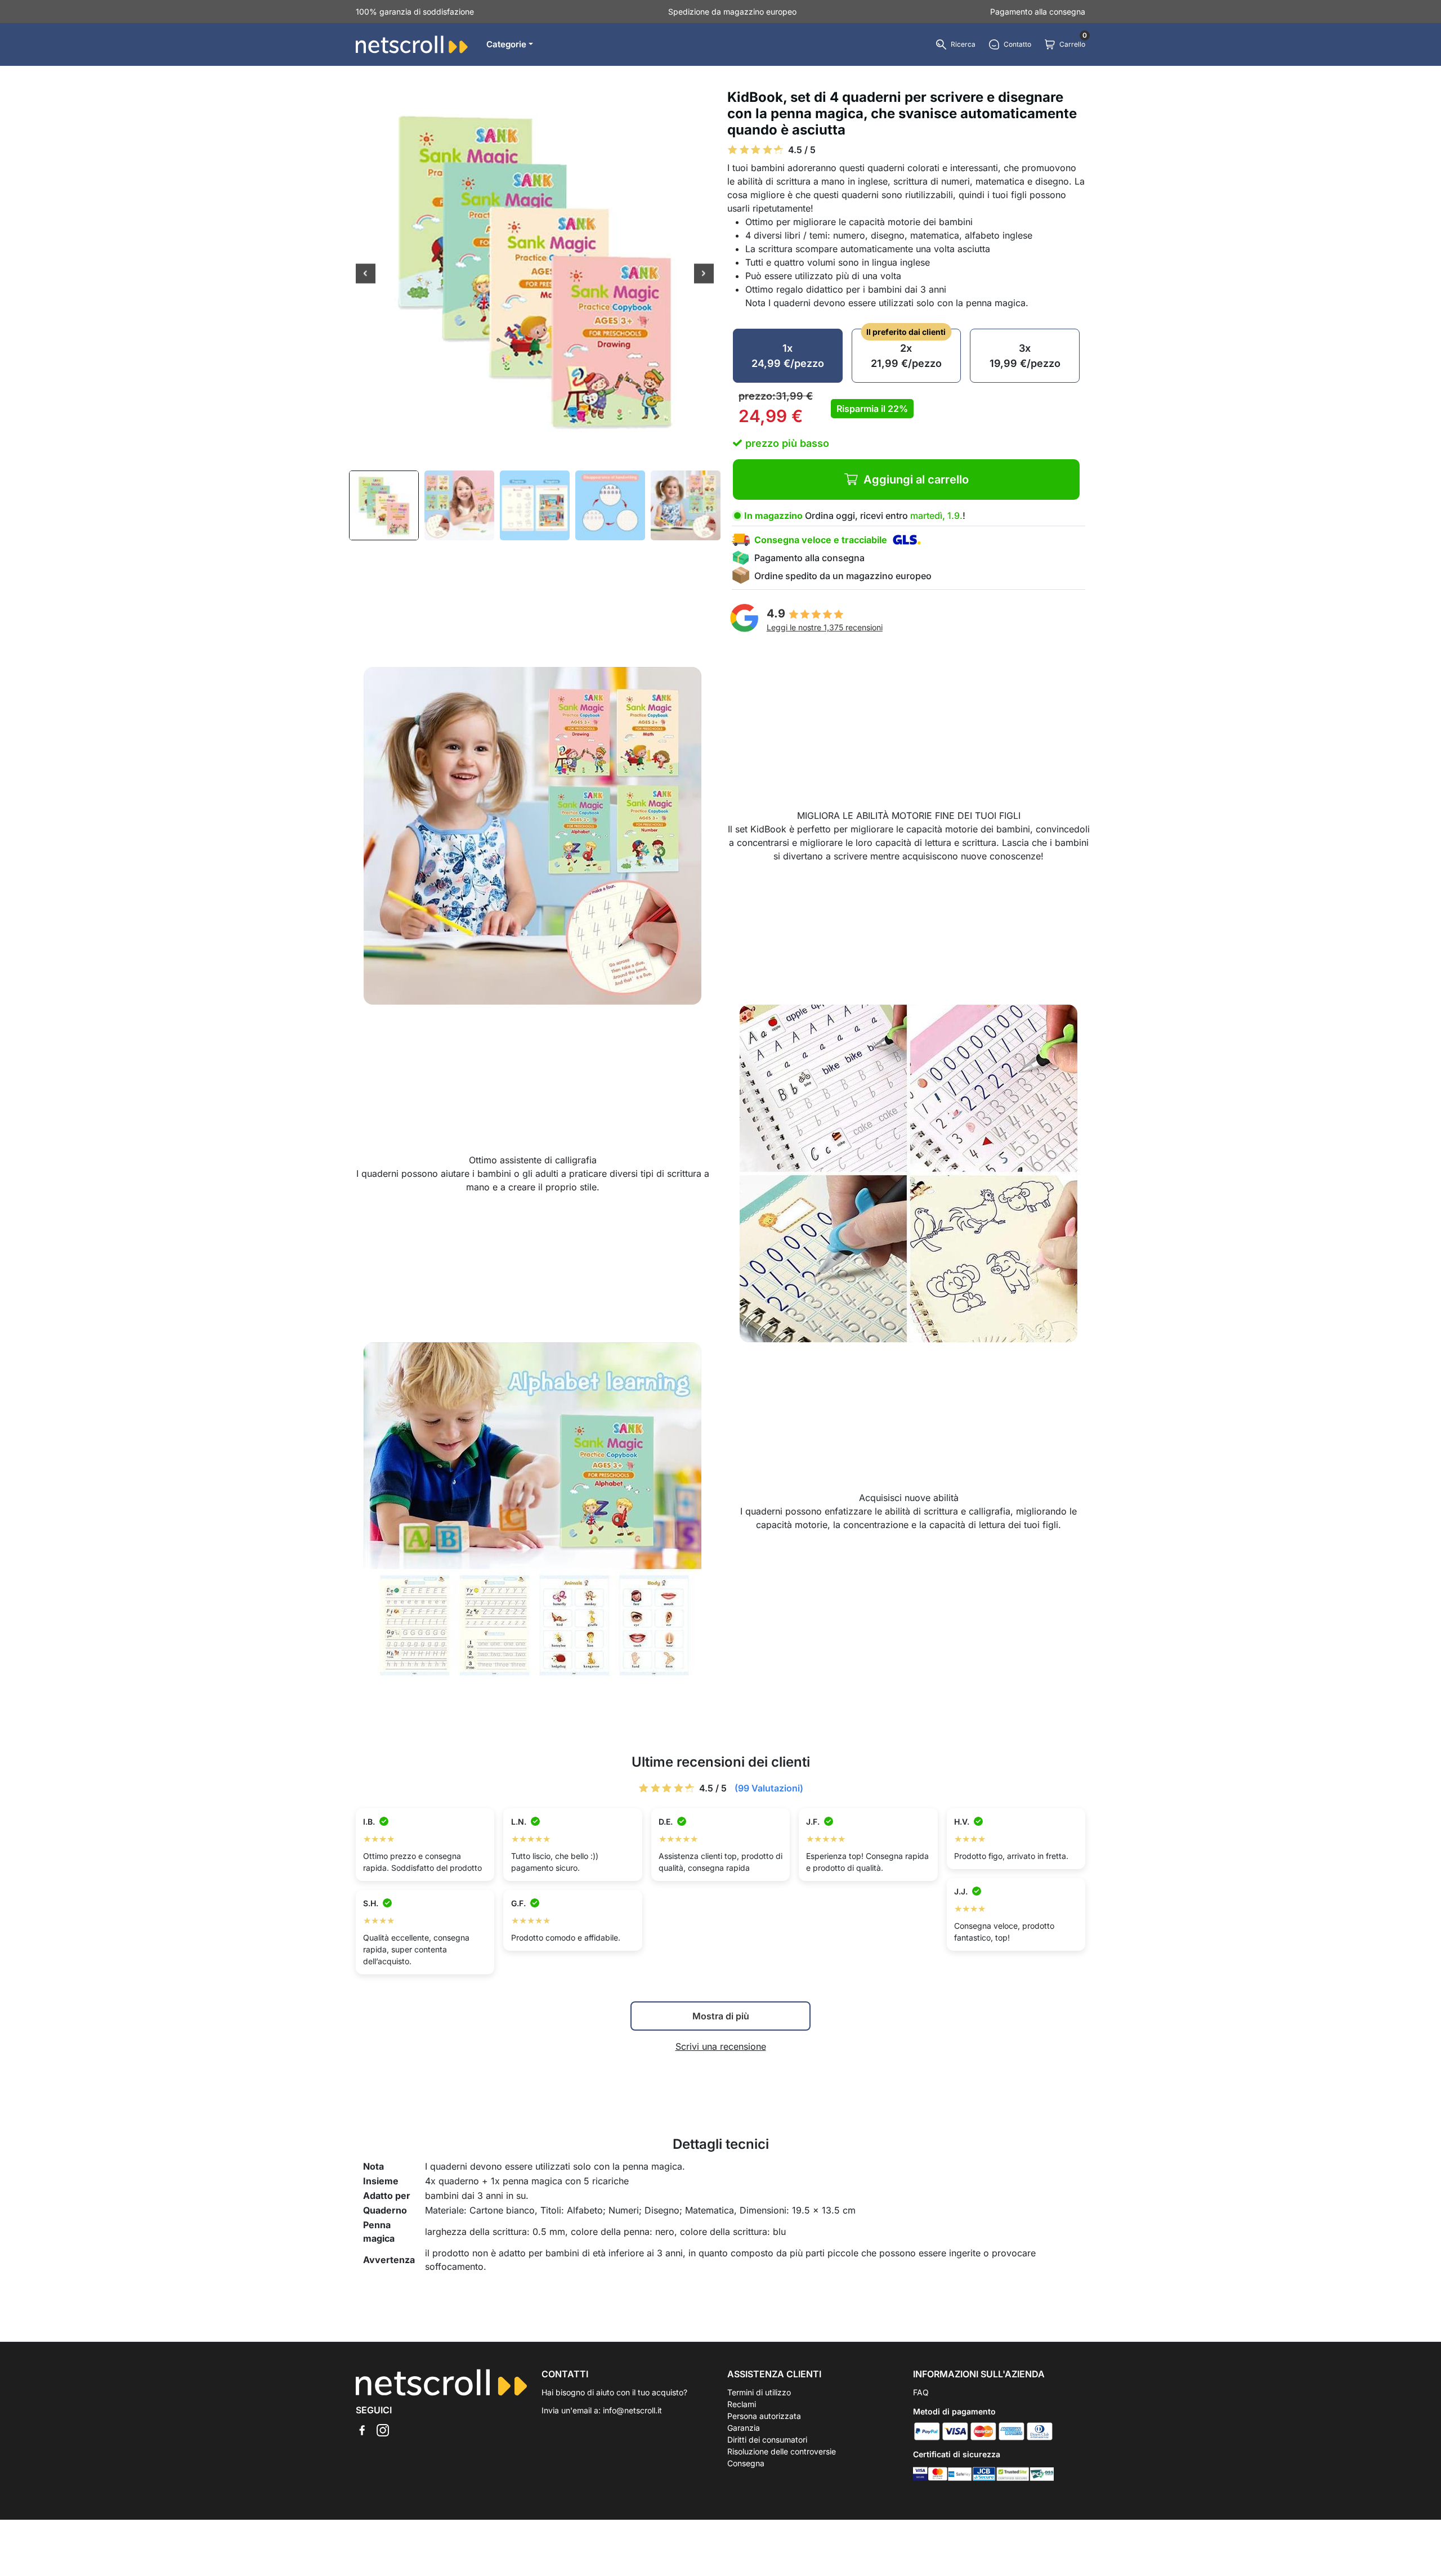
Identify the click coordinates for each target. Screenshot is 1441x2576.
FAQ (921, 2392)
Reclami (742, 2404)
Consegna (746, 2463)
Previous (366, 275)
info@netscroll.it (632, 2410)
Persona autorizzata (764, 2416)
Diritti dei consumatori (767, 2440)
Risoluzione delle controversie (782, 2451)
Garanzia (744, 2428)
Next (704, 275)
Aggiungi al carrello (916, 480)
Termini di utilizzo (759, 2392)
